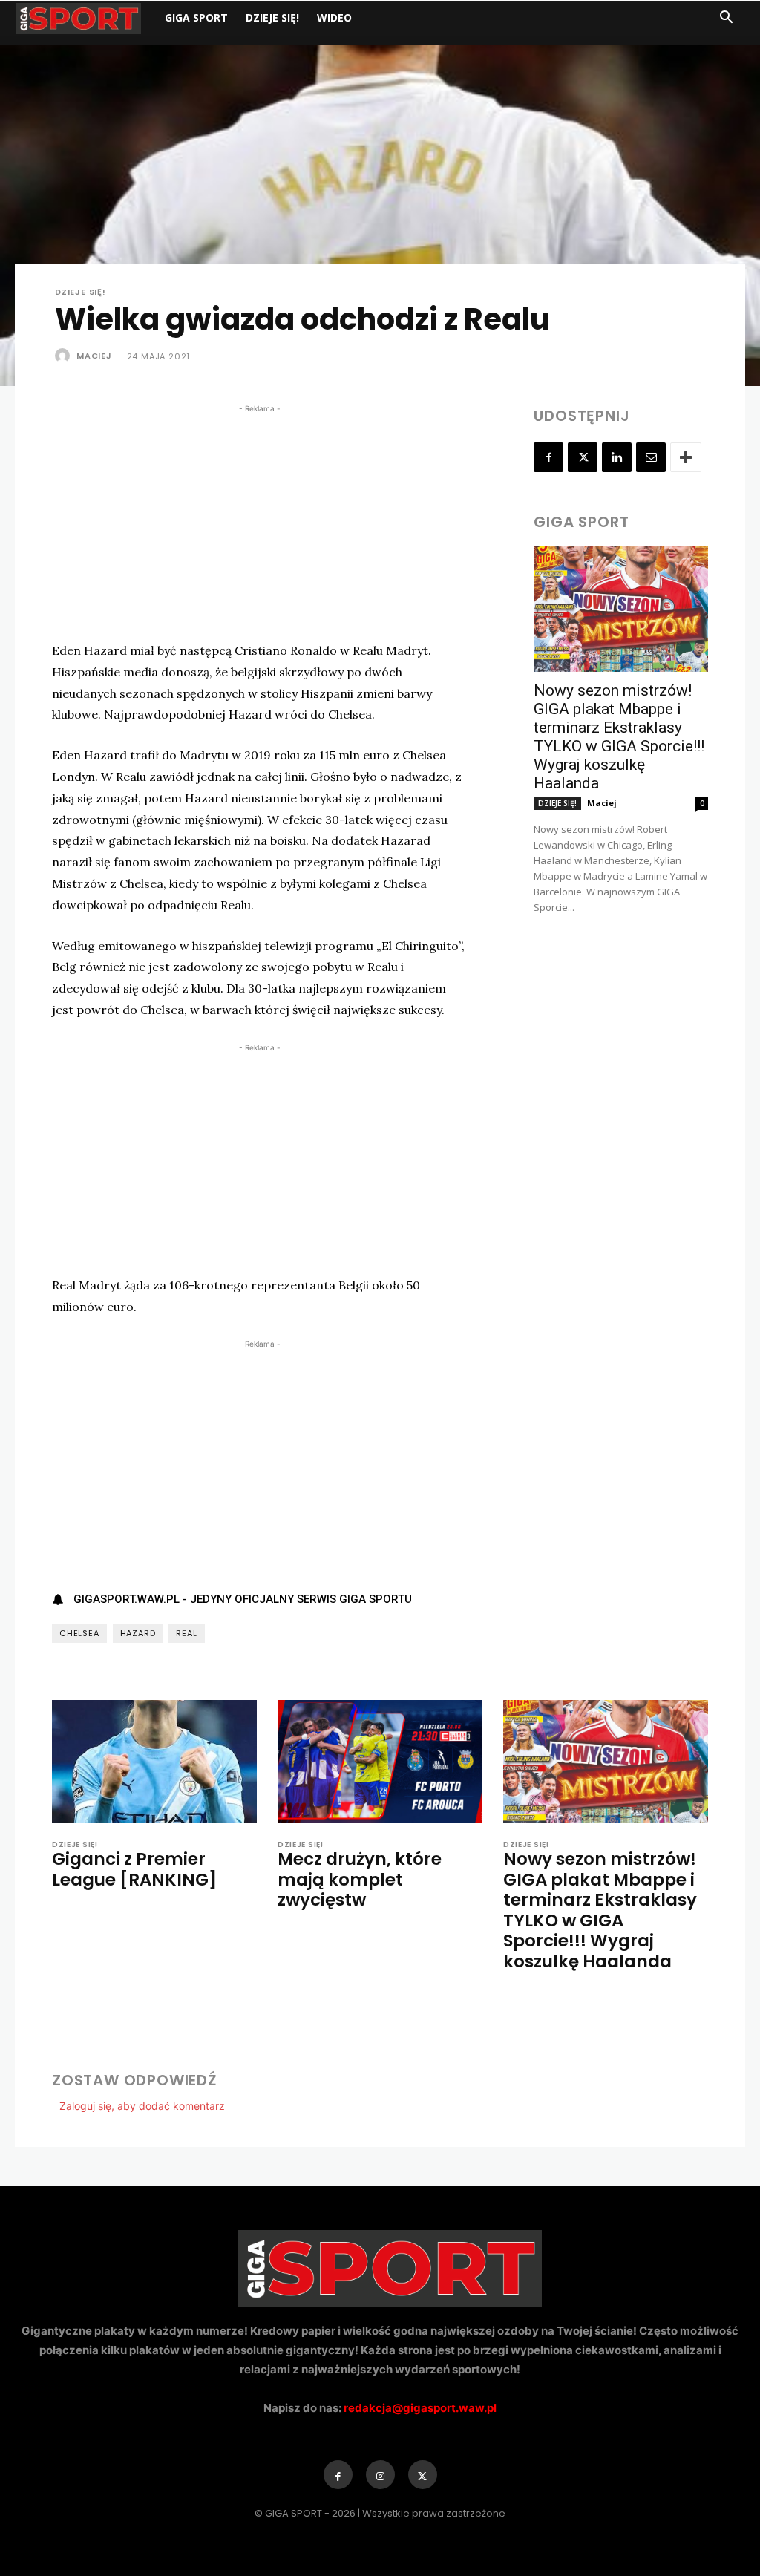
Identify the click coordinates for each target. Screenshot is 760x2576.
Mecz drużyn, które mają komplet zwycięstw (360, 1879)
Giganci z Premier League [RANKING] (134, 1869)
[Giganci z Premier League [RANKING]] (154, 1762)
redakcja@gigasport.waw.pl (420, 2408)
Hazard (138, 1633)
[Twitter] (583, 457)
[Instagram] (380, 2475)
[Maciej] (65, 356)
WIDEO (334, 17)
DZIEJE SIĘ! (272, 17)
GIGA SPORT (196, 17)
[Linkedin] (617, 457)
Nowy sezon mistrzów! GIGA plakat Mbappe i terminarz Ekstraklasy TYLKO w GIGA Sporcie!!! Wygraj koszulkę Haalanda (619, 737)
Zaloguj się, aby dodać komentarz (142, 2106)
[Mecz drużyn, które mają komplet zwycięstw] (380, 1762)
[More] (686, 457)
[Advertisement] (259, 520)
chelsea (79, 1633)
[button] (726, 19)
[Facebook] (548, 457)
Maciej (94, 356)
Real (186, 1633)
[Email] (651, 457)
